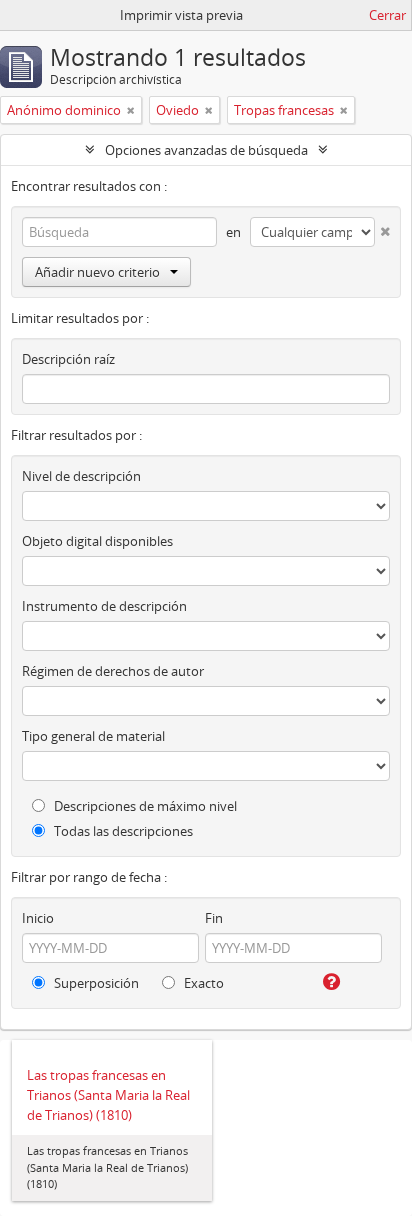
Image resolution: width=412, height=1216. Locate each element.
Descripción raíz (68, 359)
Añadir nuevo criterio (97, 272)
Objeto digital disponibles (97, 541)
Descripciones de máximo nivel (144, 806)
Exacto (202, 983)
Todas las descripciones (122, 831)
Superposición (95, 983)
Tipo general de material (93, 736)
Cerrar (387, 15)
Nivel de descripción (81, 476)
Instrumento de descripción (104, 606)
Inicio (38, 918)
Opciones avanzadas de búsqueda (206, 150)
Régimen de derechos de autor (113, 671)
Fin (214, 918)
